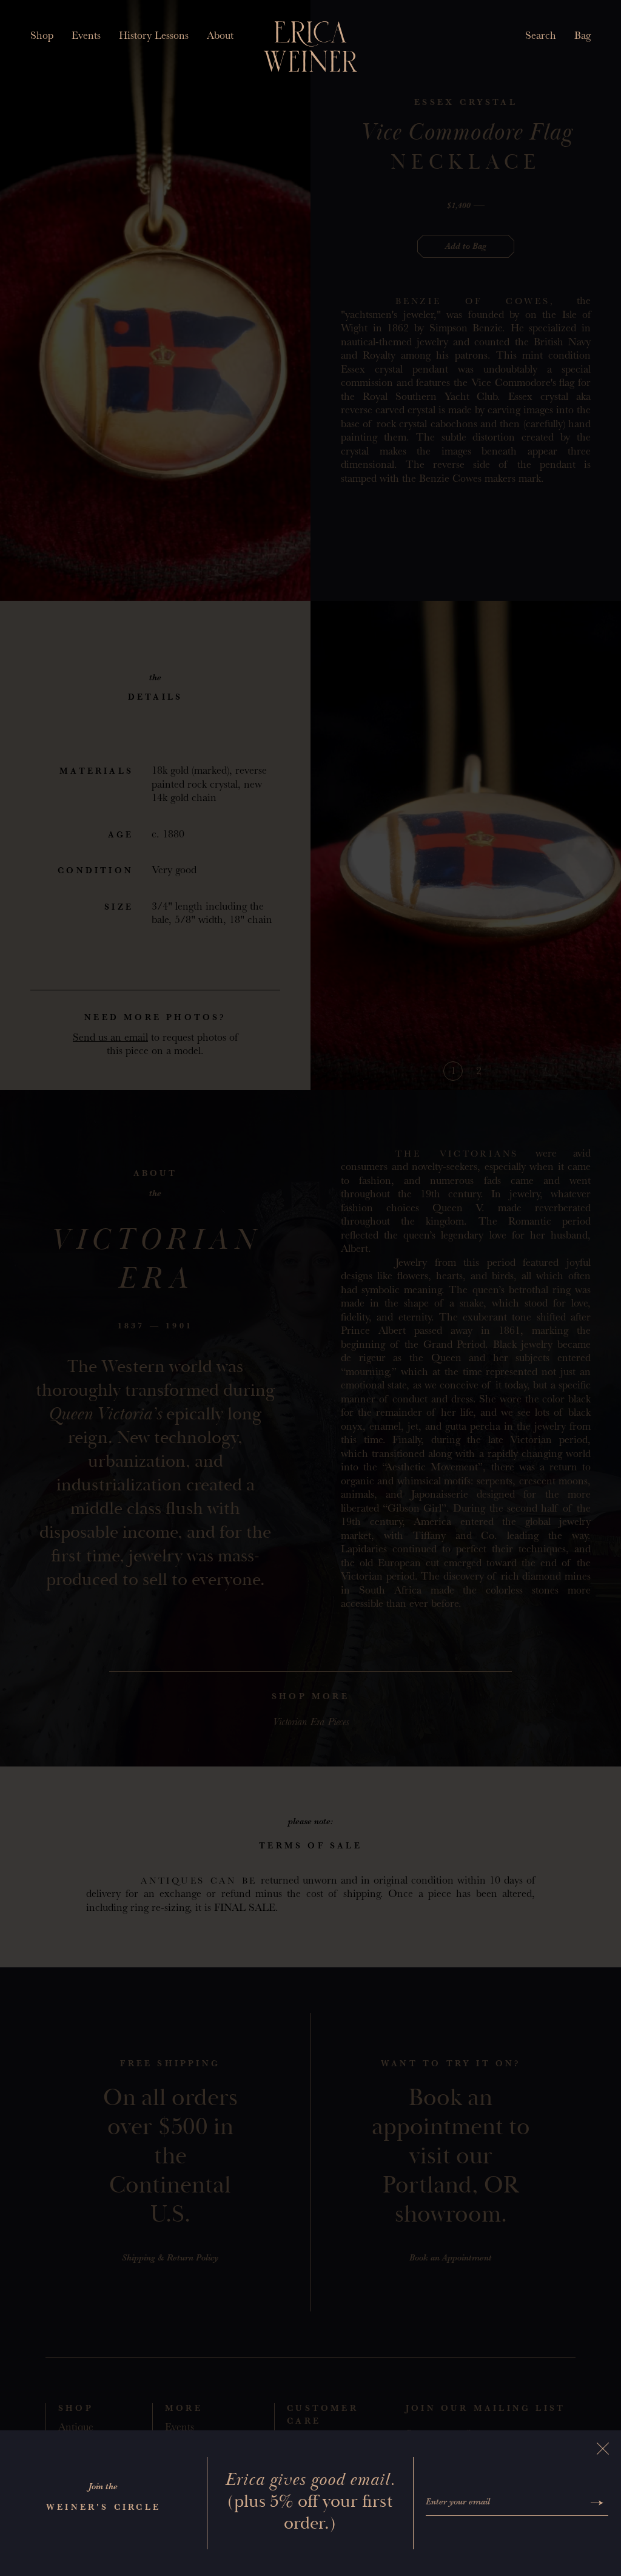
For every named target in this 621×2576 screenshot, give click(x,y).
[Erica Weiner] (311, 47)
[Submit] (597, 2503)
